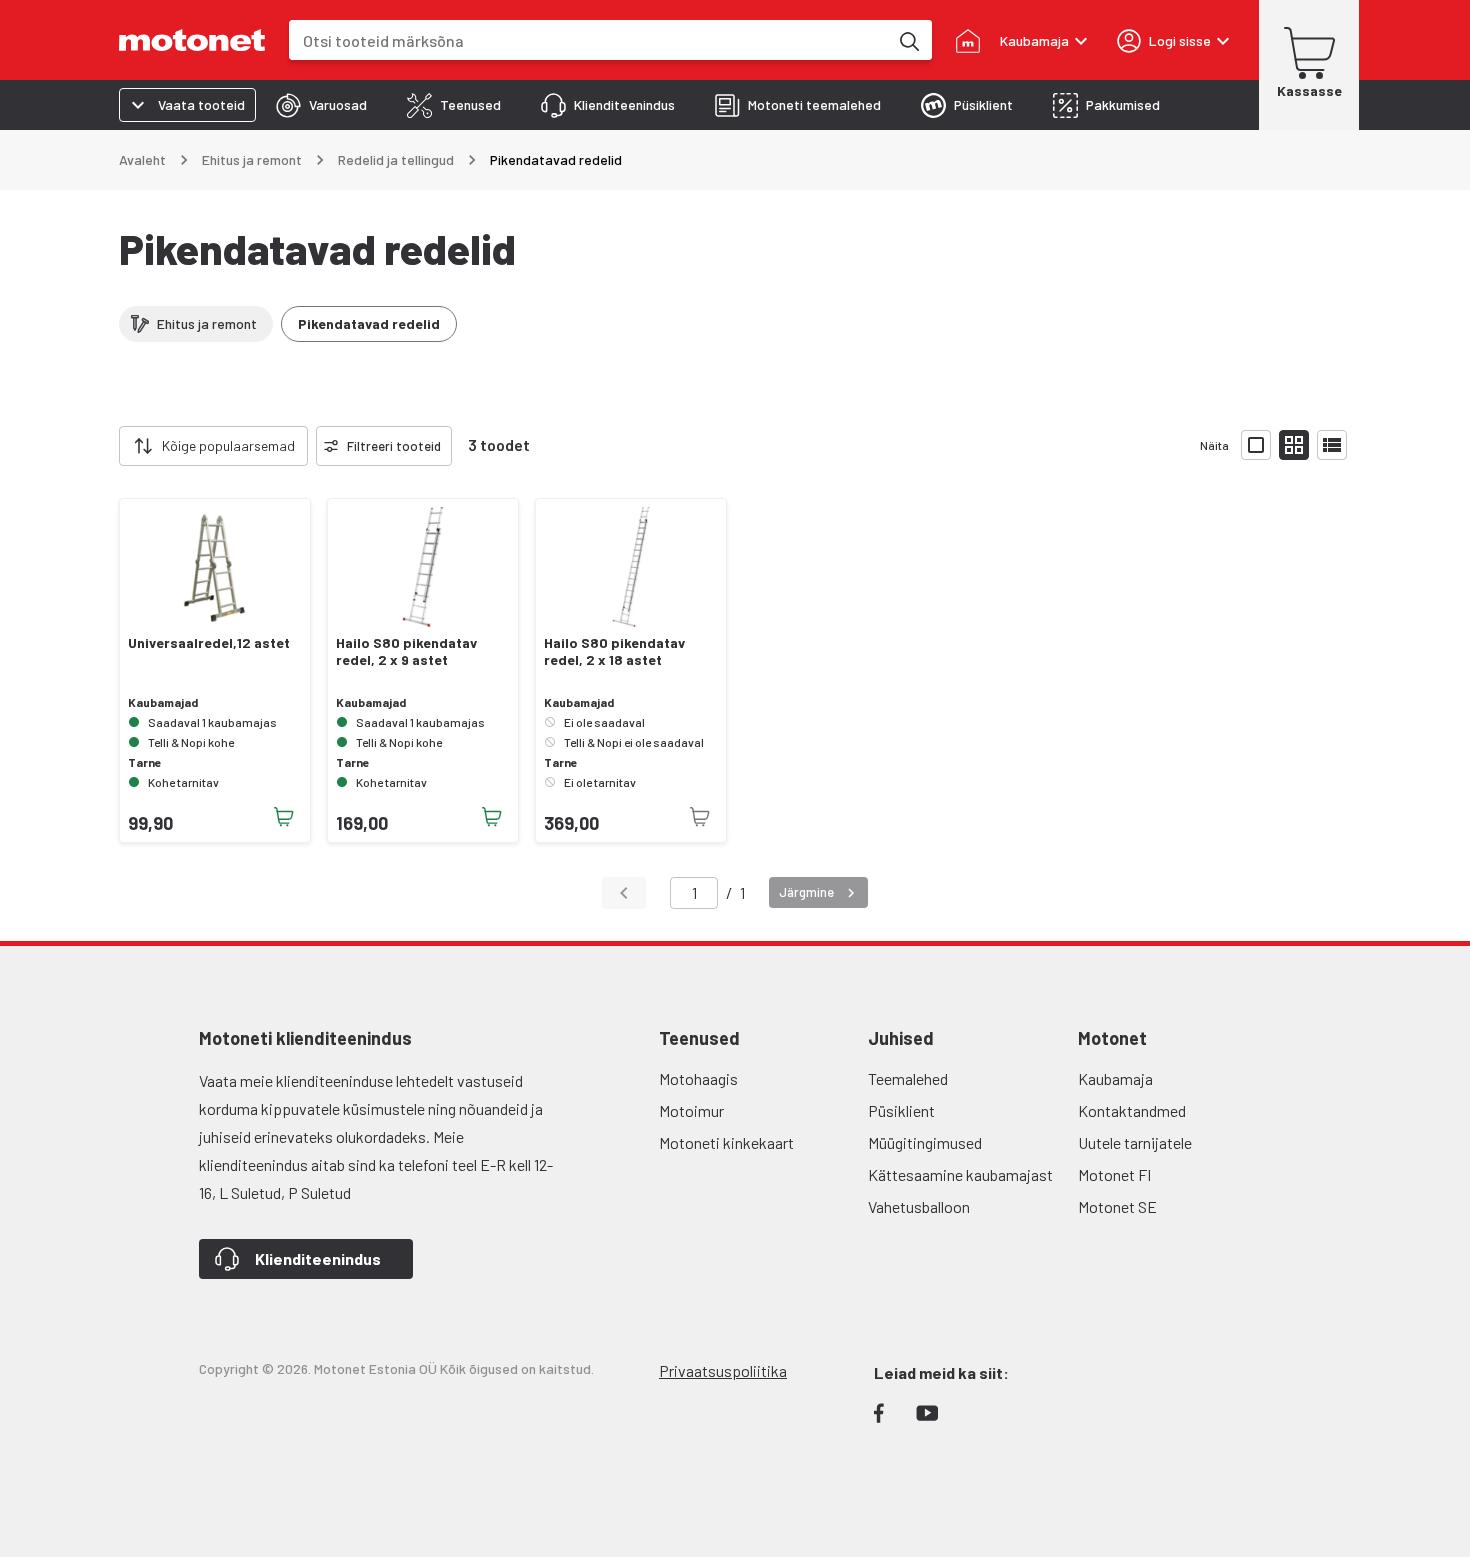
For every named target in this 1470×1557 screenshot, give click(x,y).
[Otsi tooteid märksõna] (908, 40)
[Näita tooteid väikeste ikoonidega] (1294, 445)
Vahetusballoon (919, 1206)
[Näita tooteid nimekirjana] (1332, 445)
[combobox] (588, 40)
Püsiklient (901, 1110)
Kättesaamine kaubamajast (960, 1174)
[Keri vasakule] (107, 446)
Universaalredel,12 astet (209, 643)
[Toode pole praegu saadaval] (700, 817)
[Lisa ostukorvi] (284, 817)
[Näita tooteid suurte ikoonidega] (1256, 445)
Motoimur (691, 1110)
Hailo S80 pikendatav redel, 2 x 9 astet (406, 651)
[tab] (321, 105)
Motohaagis (698, 1078)
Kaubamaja (1115, 1078)
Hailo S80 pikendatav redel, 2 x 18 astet (614, 651)
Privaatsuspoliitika (723, 1370)
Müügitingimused (925, 1142)
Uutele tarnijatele (1135, 1142)
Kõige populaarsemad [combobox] (228, 445)
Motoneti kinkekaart (726, 1142)
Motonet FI (1114, 1174)
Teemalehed (908, 1078)
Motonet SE (1117, 1206)
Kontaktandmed (1132, 1110)
